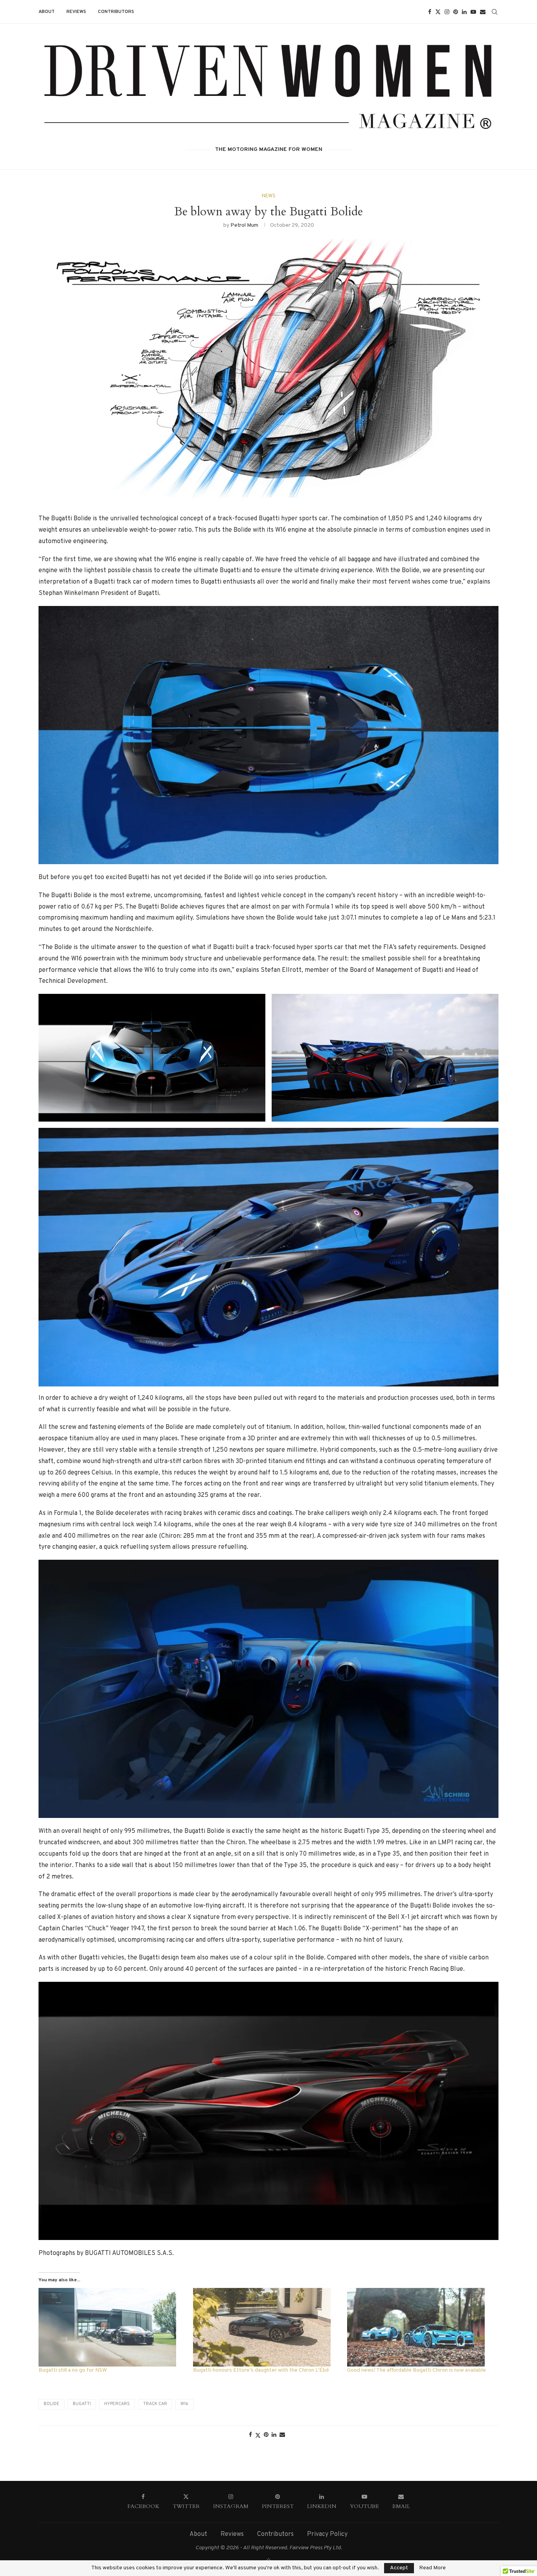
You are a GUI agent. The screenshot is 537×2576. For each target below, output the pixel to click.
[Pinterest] (456, 12)
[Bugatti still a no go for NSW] (112, 2327)
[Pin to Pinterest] (266, 2435)
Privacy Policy (327, 2534)
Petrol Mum (244, 225)
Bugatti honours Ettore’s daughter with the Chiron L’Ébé (261, 2370)
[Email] (483, 12)
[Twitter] (438, 12)
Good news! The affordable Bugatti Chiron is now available (417, 2370)
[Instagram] (447, 12)
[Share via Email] (282, 2435)
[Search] (495, 12)
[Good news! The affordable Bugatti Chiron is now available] (420, 2327)
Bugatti (82, 2404)
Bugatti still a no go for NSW (73, 2370)
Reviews (76, 12)
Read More (432, 2568)
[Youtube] (473, 12)
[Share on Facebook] (250, 2435)
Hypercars (117, 2404)
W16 (184, 2404)
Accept (399, 2568)
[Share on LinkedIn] (274, 2435)
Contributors (116, 12)
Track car (155, 2404)
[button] (268, 735)
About (47, 12)
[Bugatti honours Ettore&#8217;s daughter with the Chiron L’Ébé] (266, 2327)
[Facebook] (430, 12)
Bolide (51, 2404)
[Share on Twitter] (258, 2436)
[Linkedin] (464, 12)
